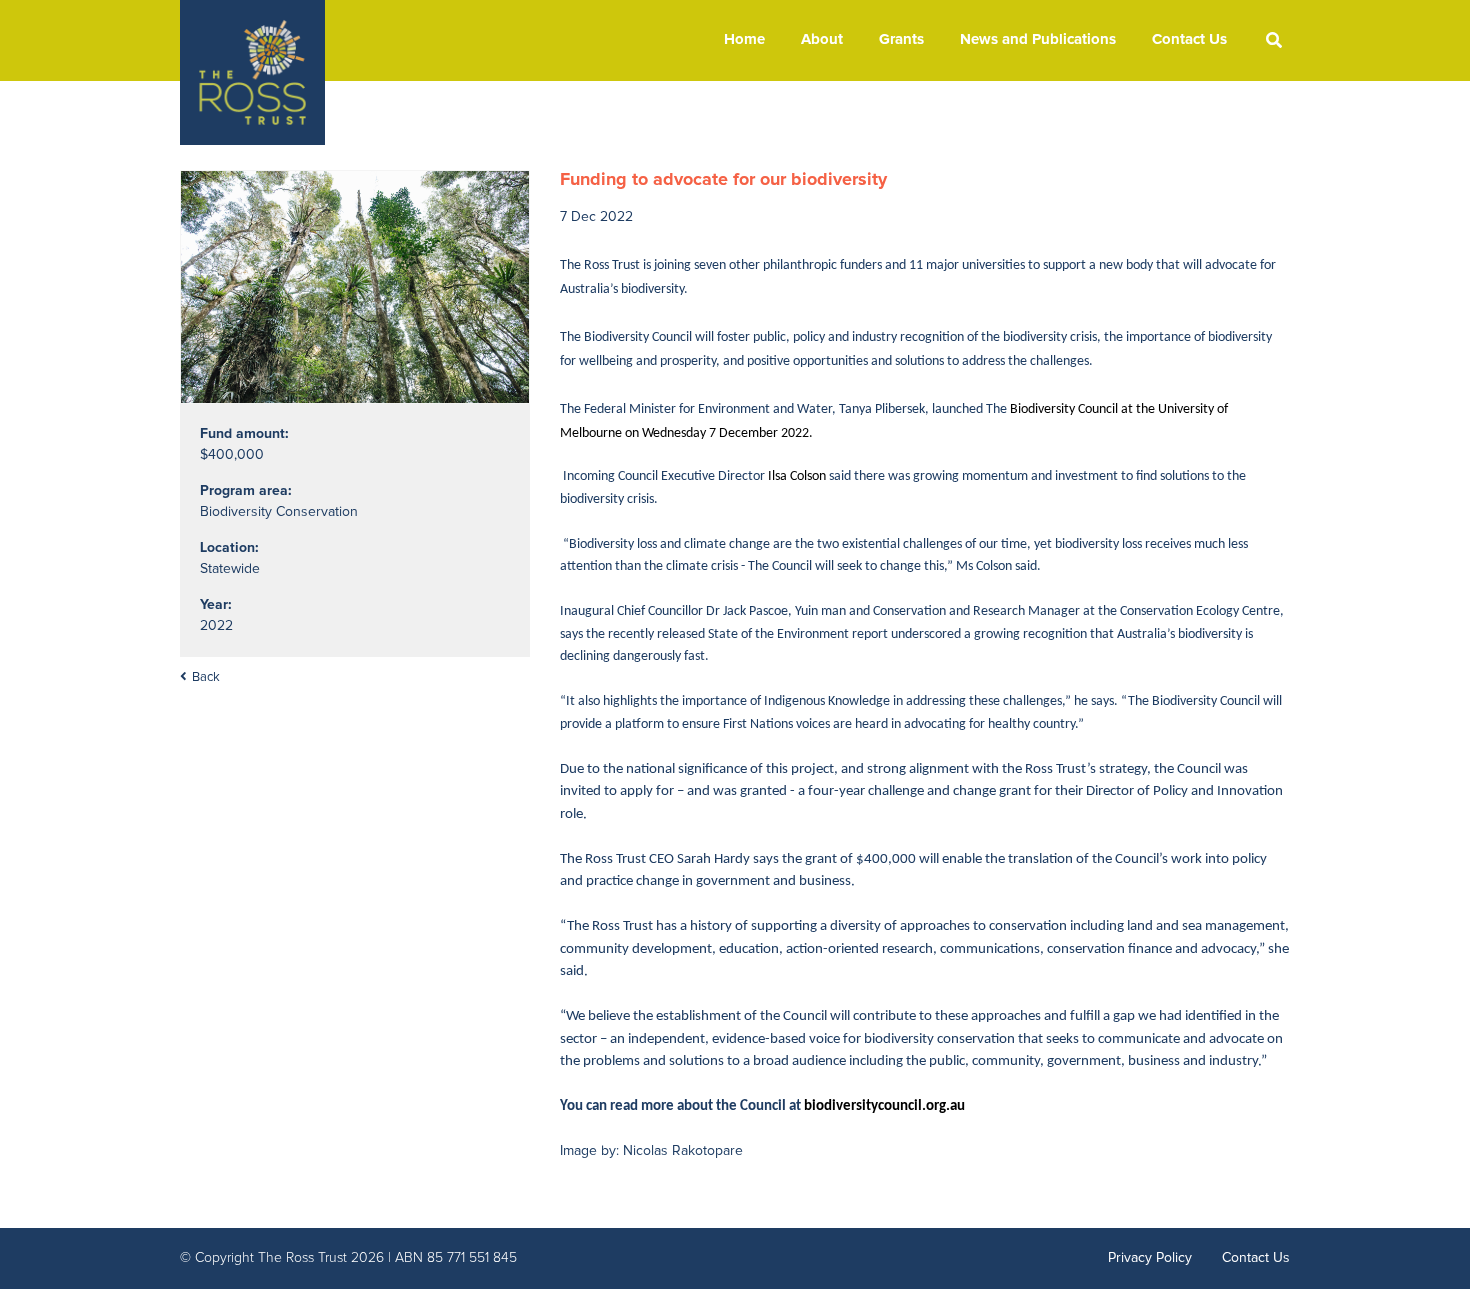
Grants (901, 39)
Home (744, 39)
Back (206, 677)
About (822, 39)
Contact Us (1189, 39)
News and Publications (1038, 39)
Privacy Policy (1150, 1258)
